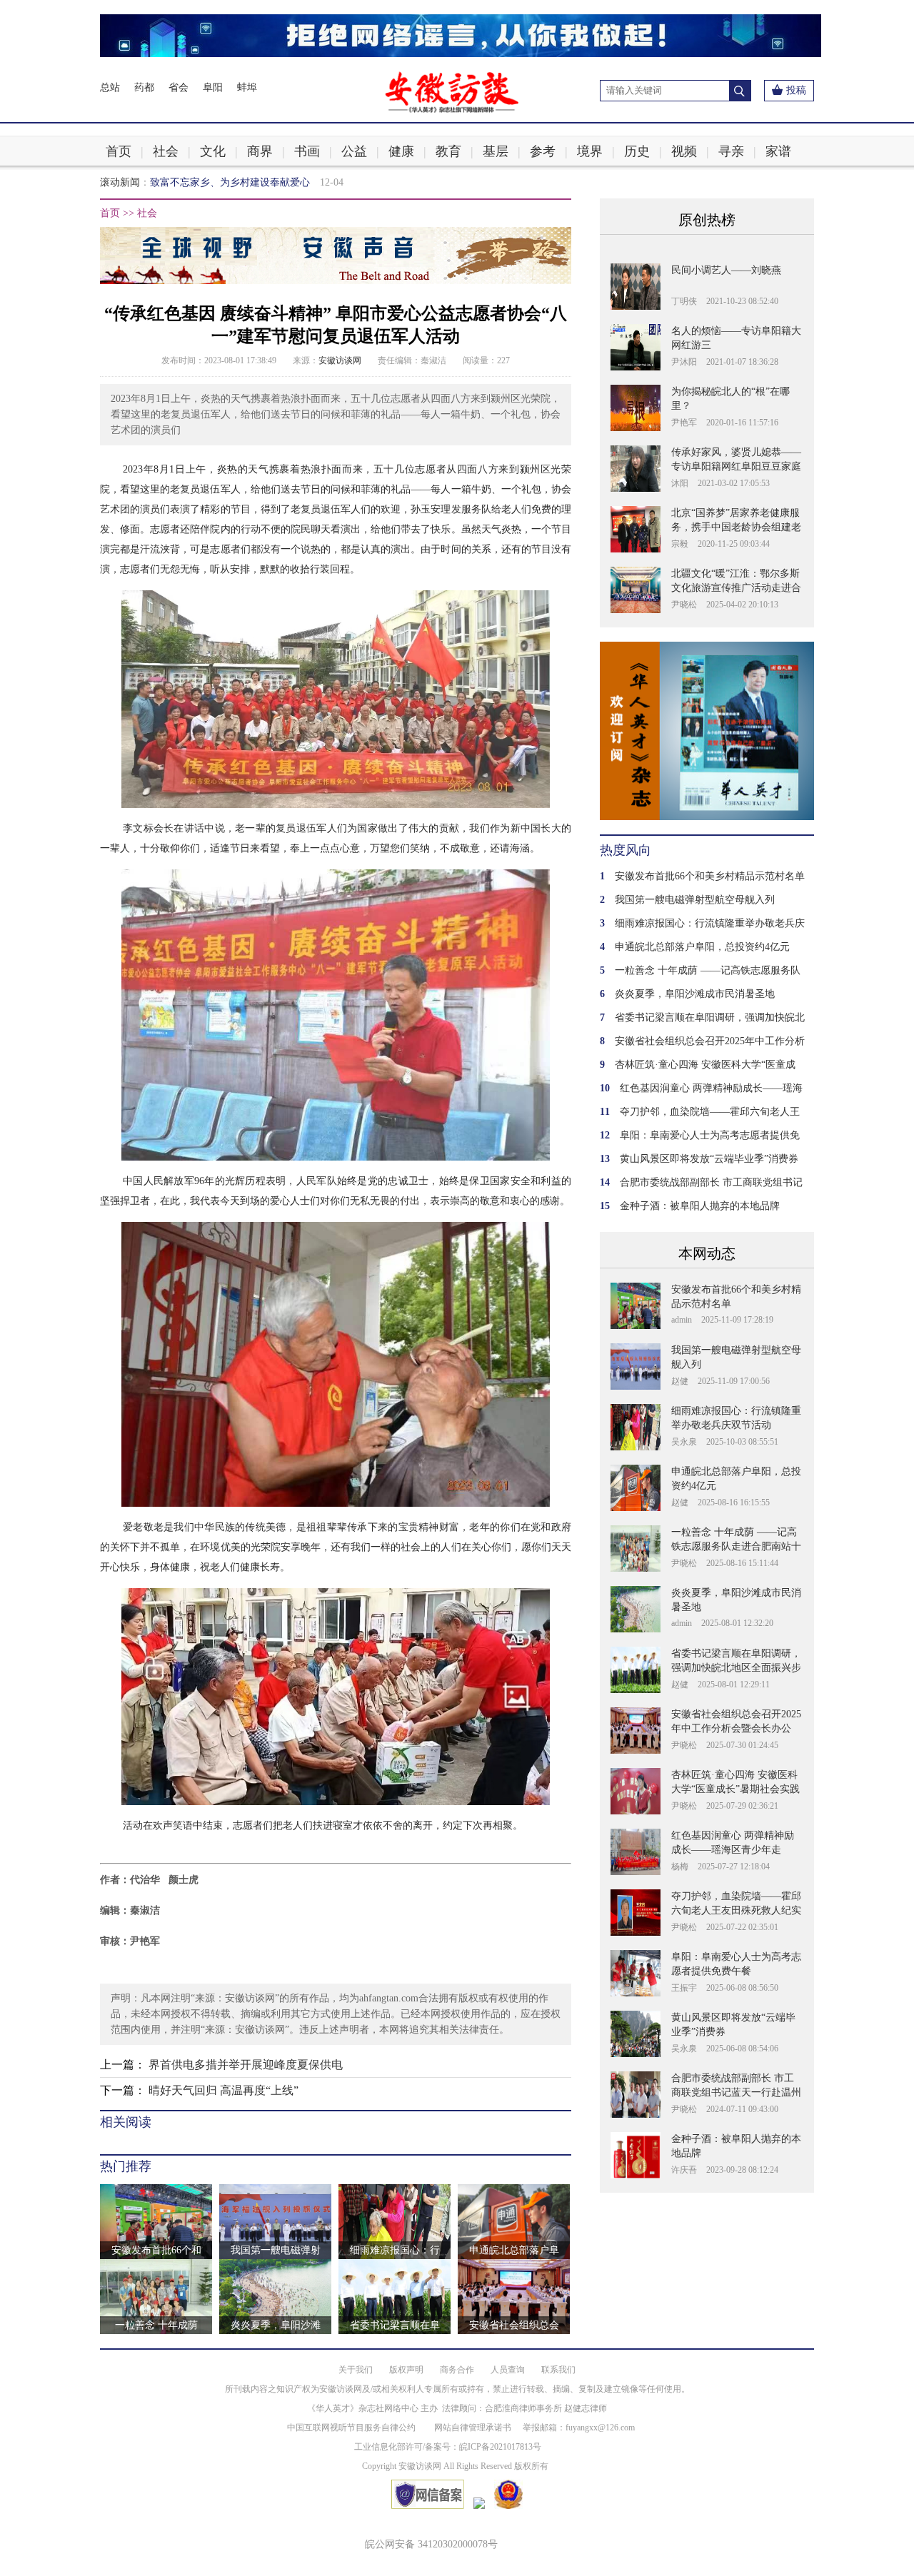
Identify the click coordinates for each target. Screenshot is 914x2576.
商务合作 (457, 2370)
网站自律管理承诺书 (473, 2428)
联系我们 (558, 2370)
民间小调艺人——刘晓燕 (726, 270)
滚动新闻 (120, 182)
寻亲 (731, 151)
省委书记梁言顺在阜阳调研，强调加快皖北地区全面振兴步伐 (736, 1668)
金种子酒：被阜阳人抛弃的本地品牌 (700, 1206)
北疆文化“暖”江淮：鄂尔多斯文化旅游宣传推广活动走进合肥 (736, 588)
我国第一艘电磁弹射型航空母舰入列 (695, 900)
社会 (166, 151)
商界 (260, 151)
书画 (307, 151)
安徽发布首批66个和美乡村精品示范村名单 (710, 876)
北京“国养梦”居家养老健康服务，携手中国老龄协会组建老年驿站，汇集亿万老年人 (736, 527)
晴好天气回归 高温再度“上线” (224, 2090)
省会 (179, 87)
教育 (448, 151)
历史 (637, 151)
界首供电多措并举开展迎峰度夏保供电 (246, 2065)
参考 (543, 151)
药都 (144, 87)
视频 (684, 151)
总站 (110, 87)
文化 (213, 151)
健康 (401, 151)
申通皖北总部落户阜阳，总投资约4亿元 (702, 947)
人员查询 (508, 2370)
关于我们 (356, 2370)
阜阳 (213, 87)
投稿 (796, 90)
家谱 (778, 151)
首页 (119, 151)
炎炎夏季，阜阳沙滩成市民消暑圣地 (695, 994)
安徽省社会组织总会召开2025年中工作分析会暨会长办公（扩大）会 (736, 1728)
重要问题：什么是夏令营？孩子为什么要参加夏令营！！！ (280, 182)
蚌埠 (247, 87)
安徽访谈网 (340, 360)
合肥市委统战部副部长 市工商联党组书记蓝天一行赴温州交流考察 (736, 2092)
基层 (496, 151)
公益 (354, 151)
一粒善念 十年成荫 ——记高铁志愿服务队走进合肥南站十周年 (736, 1546)
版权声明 (406, 2370)
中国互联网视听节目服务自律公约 (351, 2428)
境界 (590, 151)
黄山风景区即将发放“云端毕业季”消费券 (709, 1159)
